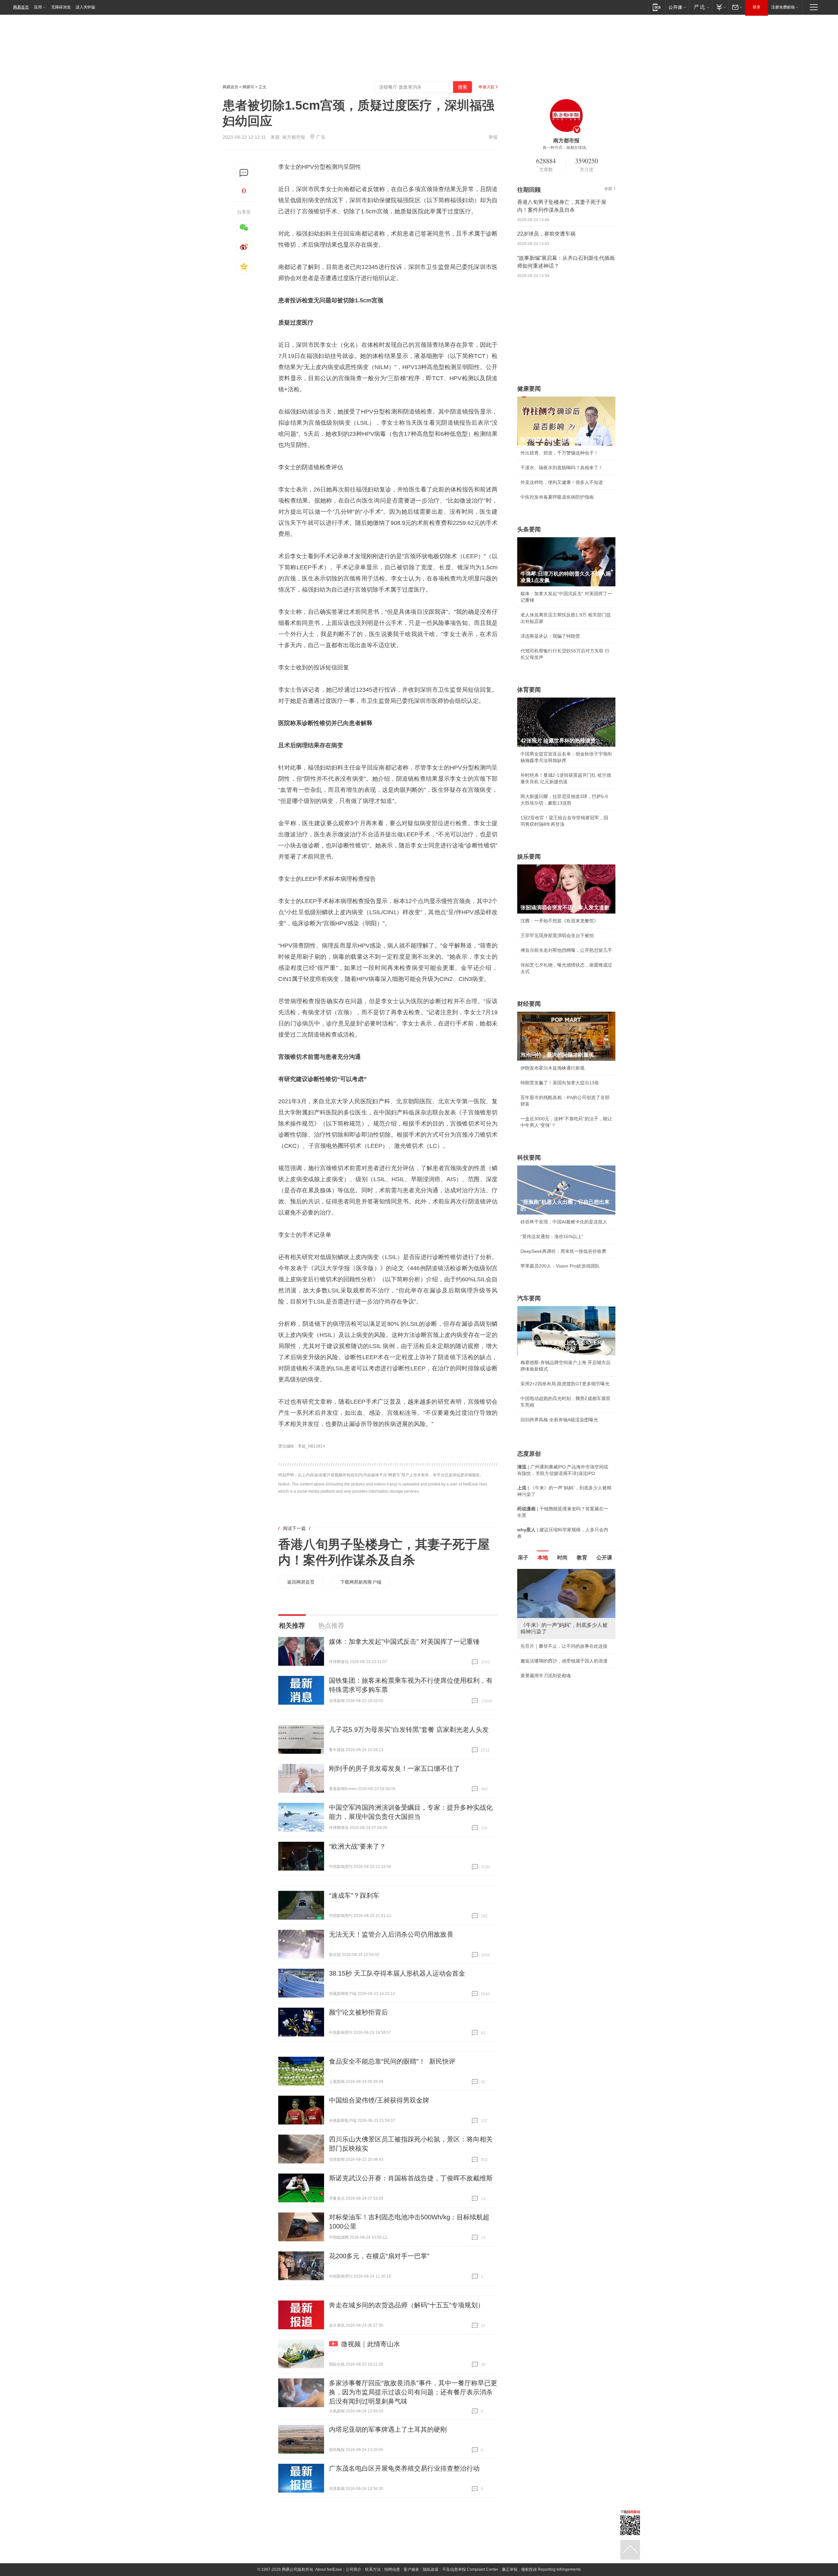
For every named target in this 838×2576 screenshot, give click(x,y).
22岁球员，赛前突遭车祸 (546, 234)
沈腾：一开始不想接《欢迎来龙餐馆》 (559, 921)
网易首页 (21, 7)
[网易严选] (700, 7)
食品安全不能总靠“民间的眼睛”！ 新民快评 (392, 2061)
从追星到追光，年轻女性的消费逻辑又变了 (564, 1682)
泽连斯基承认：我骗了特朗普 (550, 636)
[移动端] (657, 7)
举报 (493, 137)
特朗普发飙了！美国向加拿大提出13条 (560, 1083)
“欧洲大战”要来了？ (357, 1846)
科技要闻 (529, 1158)
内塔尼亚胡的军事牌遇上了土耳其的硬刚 (388, 2429)
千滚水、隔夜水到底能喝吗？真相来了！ (562, 468)
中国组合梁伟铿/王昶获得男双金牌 (379, 2100)
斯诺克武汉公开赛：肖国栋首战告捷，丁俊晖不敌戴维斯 (411, 2178)
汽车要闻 (529, 1298)
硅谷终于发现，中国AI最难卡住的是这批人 (564, 1222)
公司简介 (354, 2569)
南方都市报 (294, 137)
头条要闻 (529, 529)
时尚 (562, 1558)
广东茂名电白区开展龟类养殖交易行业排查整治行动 (404, 2468)
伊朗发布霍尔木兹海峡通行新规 (553, 1068)
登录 (756, 7)
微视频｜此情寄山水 (371, 2344)
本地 (543, 1558)
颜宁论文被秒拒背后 (358, 2012)
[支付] (720, 7)
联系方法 (373, 2569)
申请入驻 (486, 87)
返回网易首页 (301, 1582)
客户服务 (411, 2569)
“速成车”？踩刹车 (354, 1895)
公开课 (604, 1558)
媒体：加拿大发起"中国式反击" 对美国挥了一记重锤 (404, 1642)
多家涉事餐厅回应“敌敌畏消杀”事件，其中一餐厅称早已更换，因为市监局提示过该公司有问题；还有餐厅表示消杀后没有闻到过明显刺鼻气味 (413, 2392)
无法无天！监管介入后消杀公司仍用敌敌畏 (391, 1934)
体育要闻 (529, 690)
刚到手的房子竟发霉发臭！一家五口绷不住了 (394, 1768)
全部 (608, 189)
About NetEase (329, 2569)
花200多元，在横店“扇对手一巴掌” (379, 2256)
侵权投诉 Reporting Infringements (551, 2569)
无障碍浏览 (61, 7)
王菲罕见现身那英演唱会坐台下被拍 (557, 935)
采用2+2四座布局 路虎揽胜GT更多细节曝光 (565, 1384)
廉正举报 (510, 2569)
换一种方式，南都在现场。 (566, 148)
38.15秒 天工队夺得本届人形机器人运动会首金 (397, 1973)
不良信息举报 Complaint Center (470, 2569)
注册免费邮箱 (783, 7)
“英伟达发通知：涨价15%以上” (552, 1236)
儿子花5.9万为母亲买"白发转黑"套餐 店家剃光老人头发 (409, 1730)
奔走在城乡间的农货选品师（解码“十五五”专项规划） (407, 2305)
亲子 (523, 1558)
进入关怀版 (85, 7)
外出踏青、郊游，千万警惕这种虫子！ (559, 453)
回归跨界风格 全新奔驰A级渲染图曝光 (559, 1420)
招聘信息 (392, 2569)
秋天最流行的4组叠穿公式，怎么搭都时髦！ (565, 1667)
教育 (582, 1558)
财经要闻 (529, 1004)
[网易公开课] (677, 7)
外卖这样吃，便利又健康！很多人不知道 (562, 482)
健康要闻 (529, 389)
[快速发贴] (244, 173)
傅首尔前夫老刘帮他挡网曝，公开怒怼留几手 (566, 950)
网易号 (248, 87)
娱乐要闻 (529, 857)
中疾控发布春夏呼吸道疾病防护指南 (557, 497)
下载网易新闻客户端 (361, 1582)
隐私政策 (431, 2569)
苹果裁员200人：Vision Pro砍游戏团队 (560, 1266)
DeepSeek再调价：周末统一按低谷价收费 (563, 1251)
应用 (38, 7)
